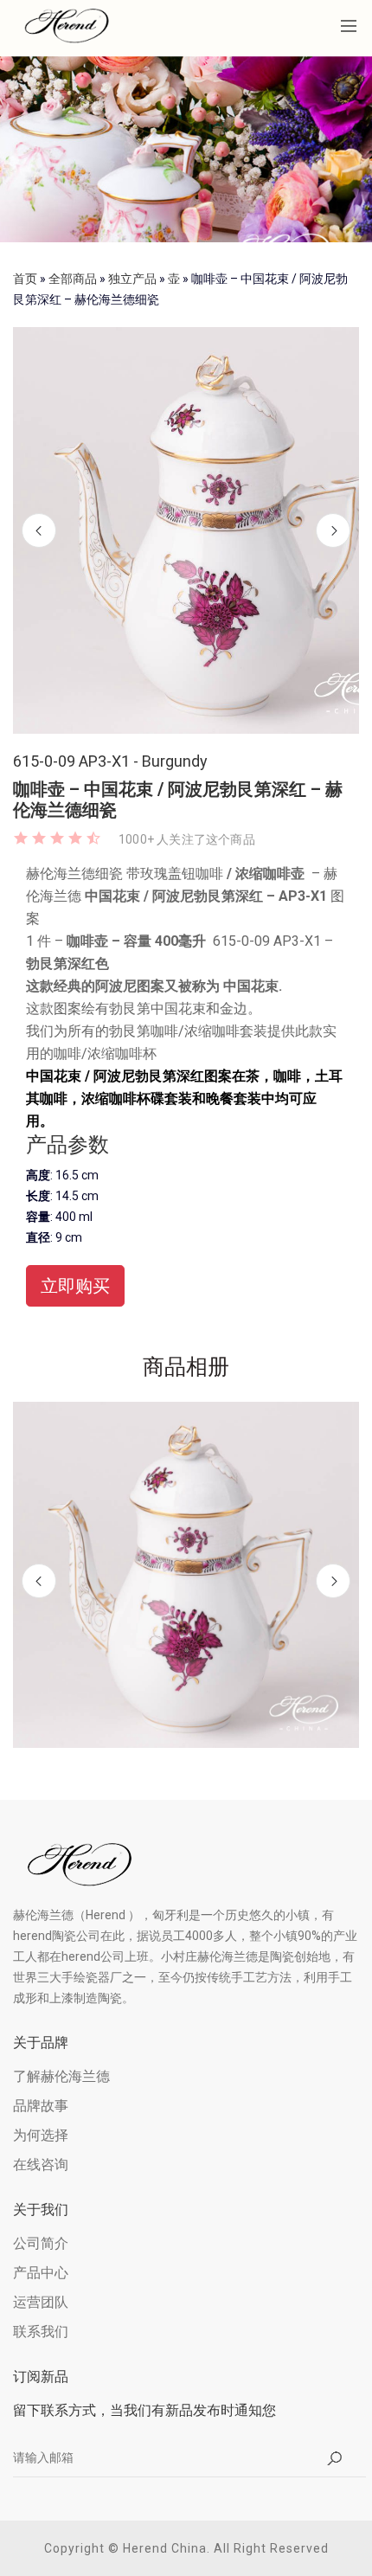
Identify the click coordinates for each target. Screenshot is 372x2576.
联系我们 (41, 2332)
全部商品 (73, 279)
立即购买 (75, 1286)
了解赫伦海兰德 (61, 2076)
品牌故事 (41, 2106)
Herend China (165, 2548)
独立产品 (132, 279)
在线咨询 (41, 2165)
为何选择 (41, 2135)
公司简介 (41, 2243)
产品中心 (41, 2273)
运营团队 (41, 2302)
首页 (25, 279)
